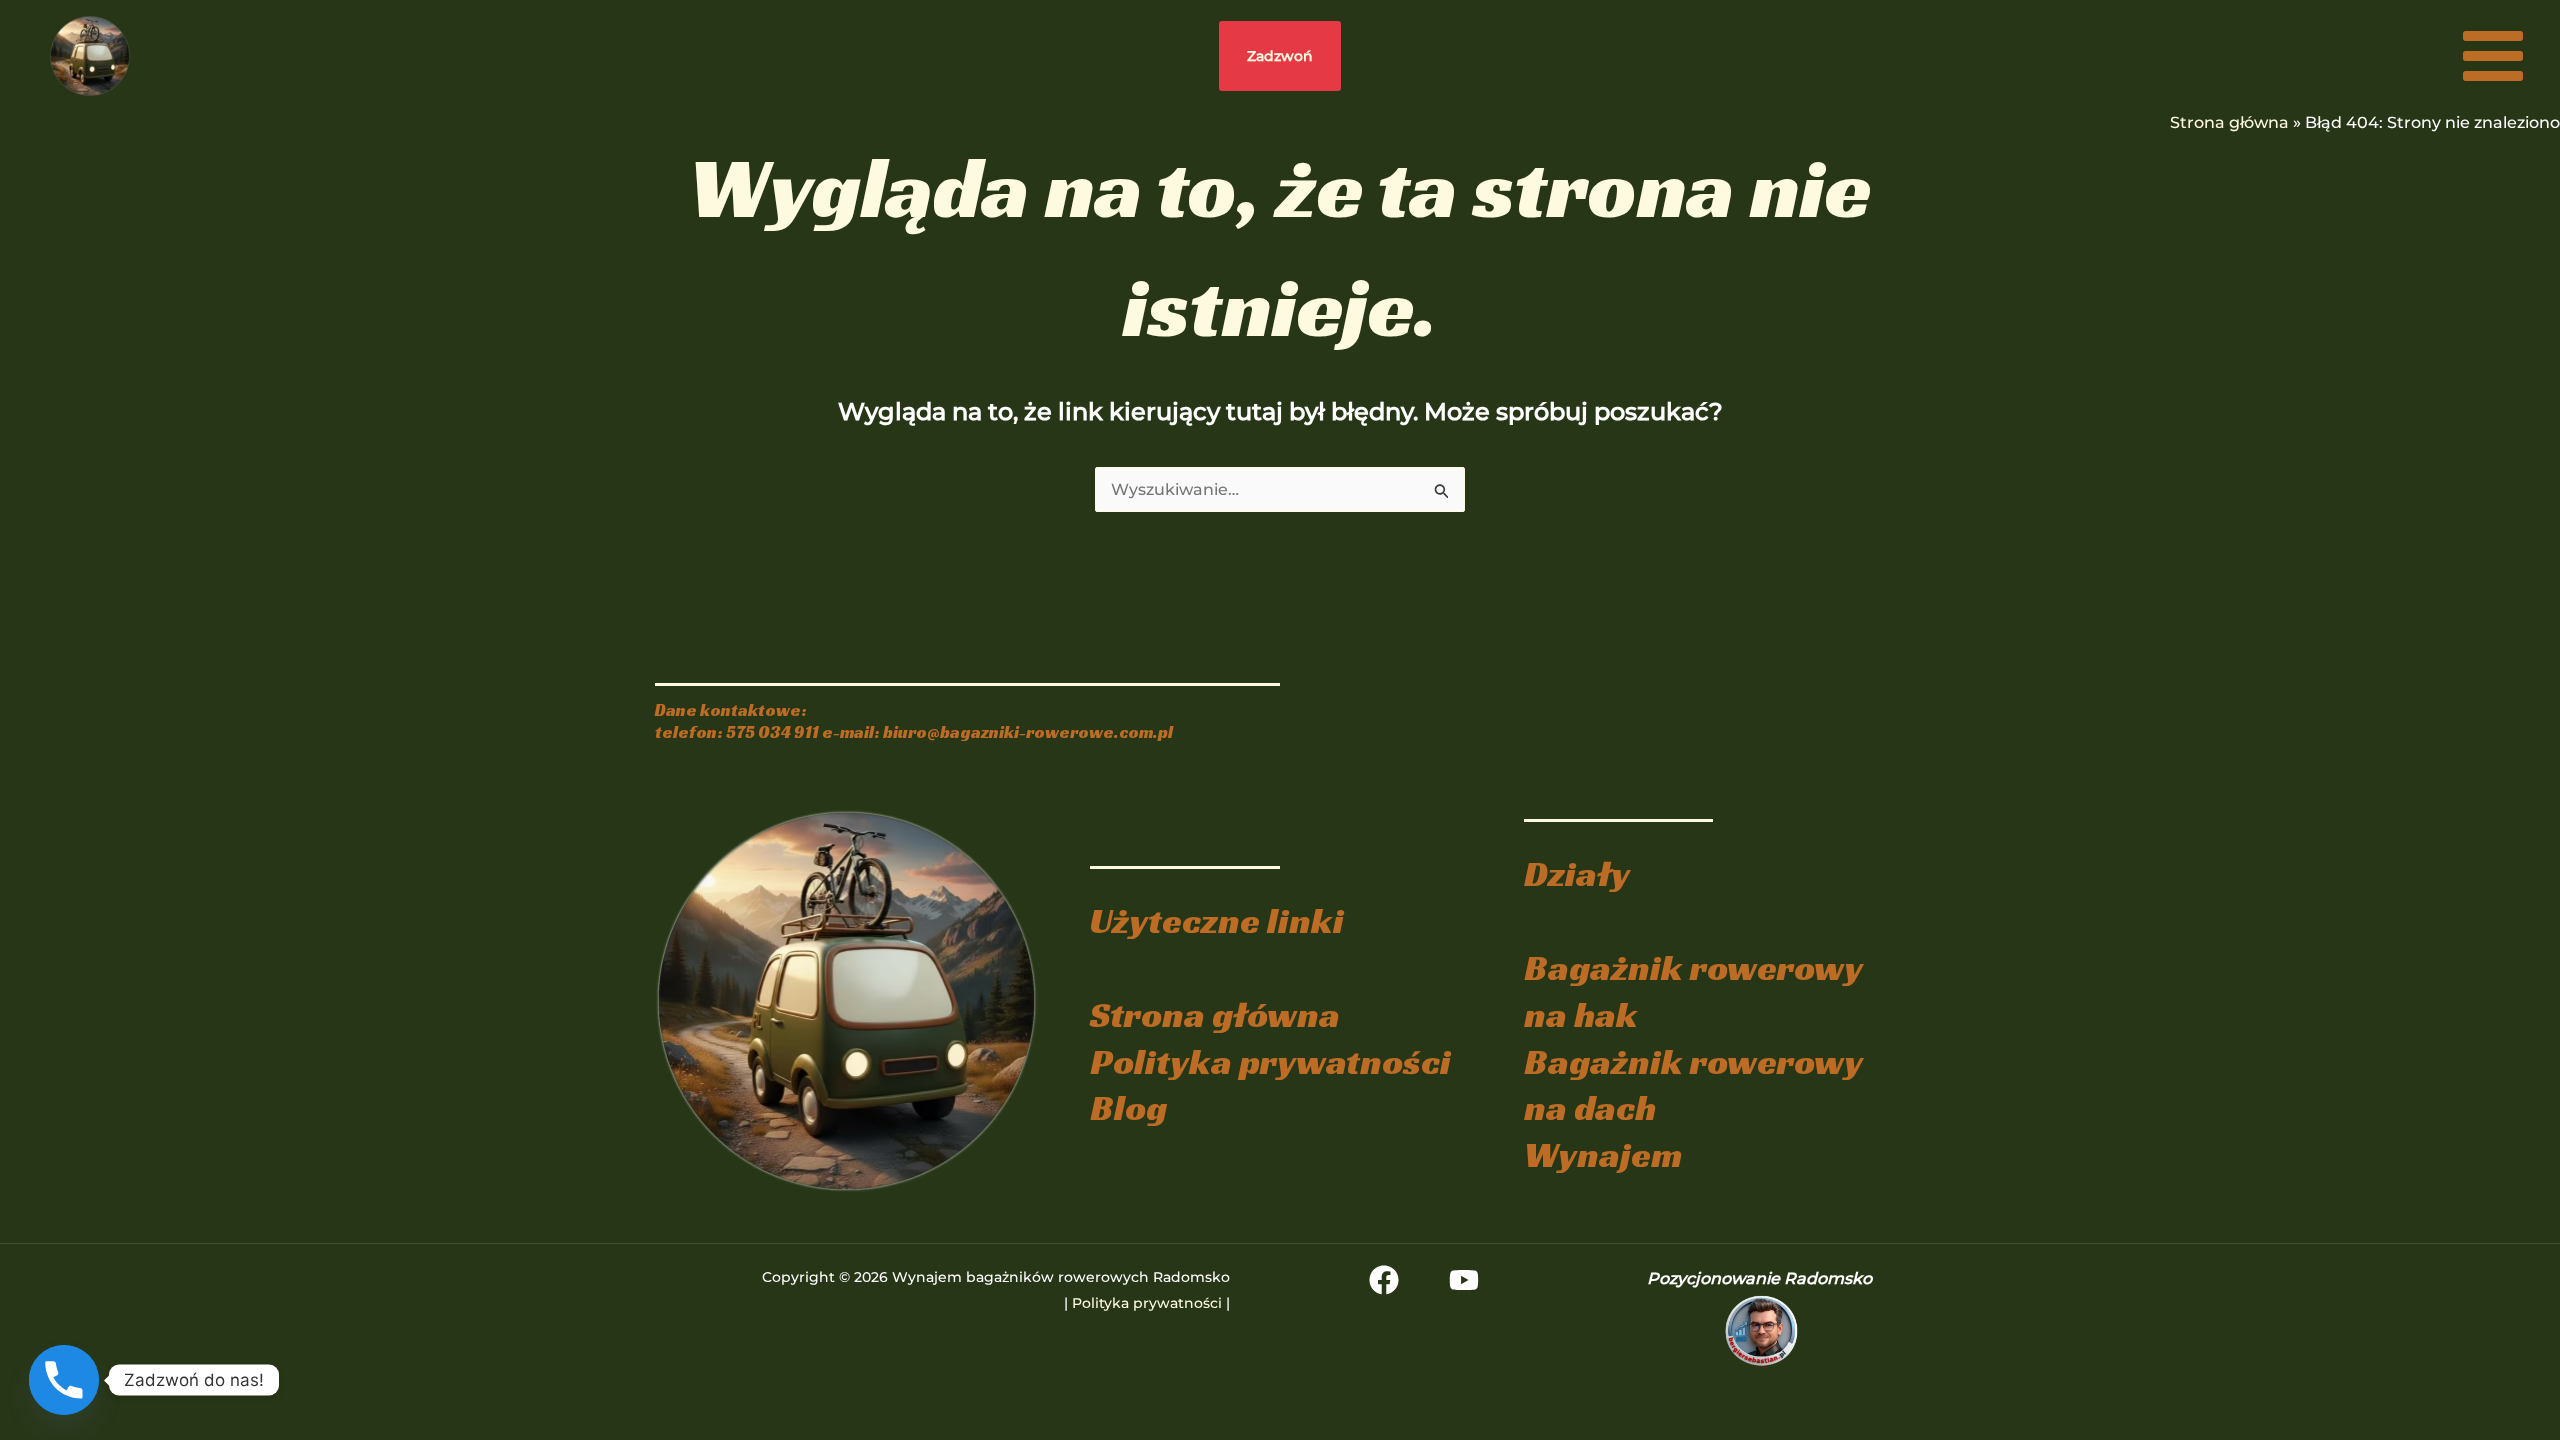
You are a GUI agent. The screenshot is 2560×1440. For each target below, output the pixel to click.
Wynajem (1603, 1154)
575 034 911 (772, 732)
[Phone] (64, 1380)
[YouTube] (1464, 1280)
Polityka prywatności (1270, 1061)
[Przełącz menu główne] (2493, 56)
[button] (1280, 56)
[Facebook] (1384, 1280)
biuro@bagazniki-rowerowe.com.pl (1028, 732)
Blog (1128, 1107)
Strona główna (2229, 122)
